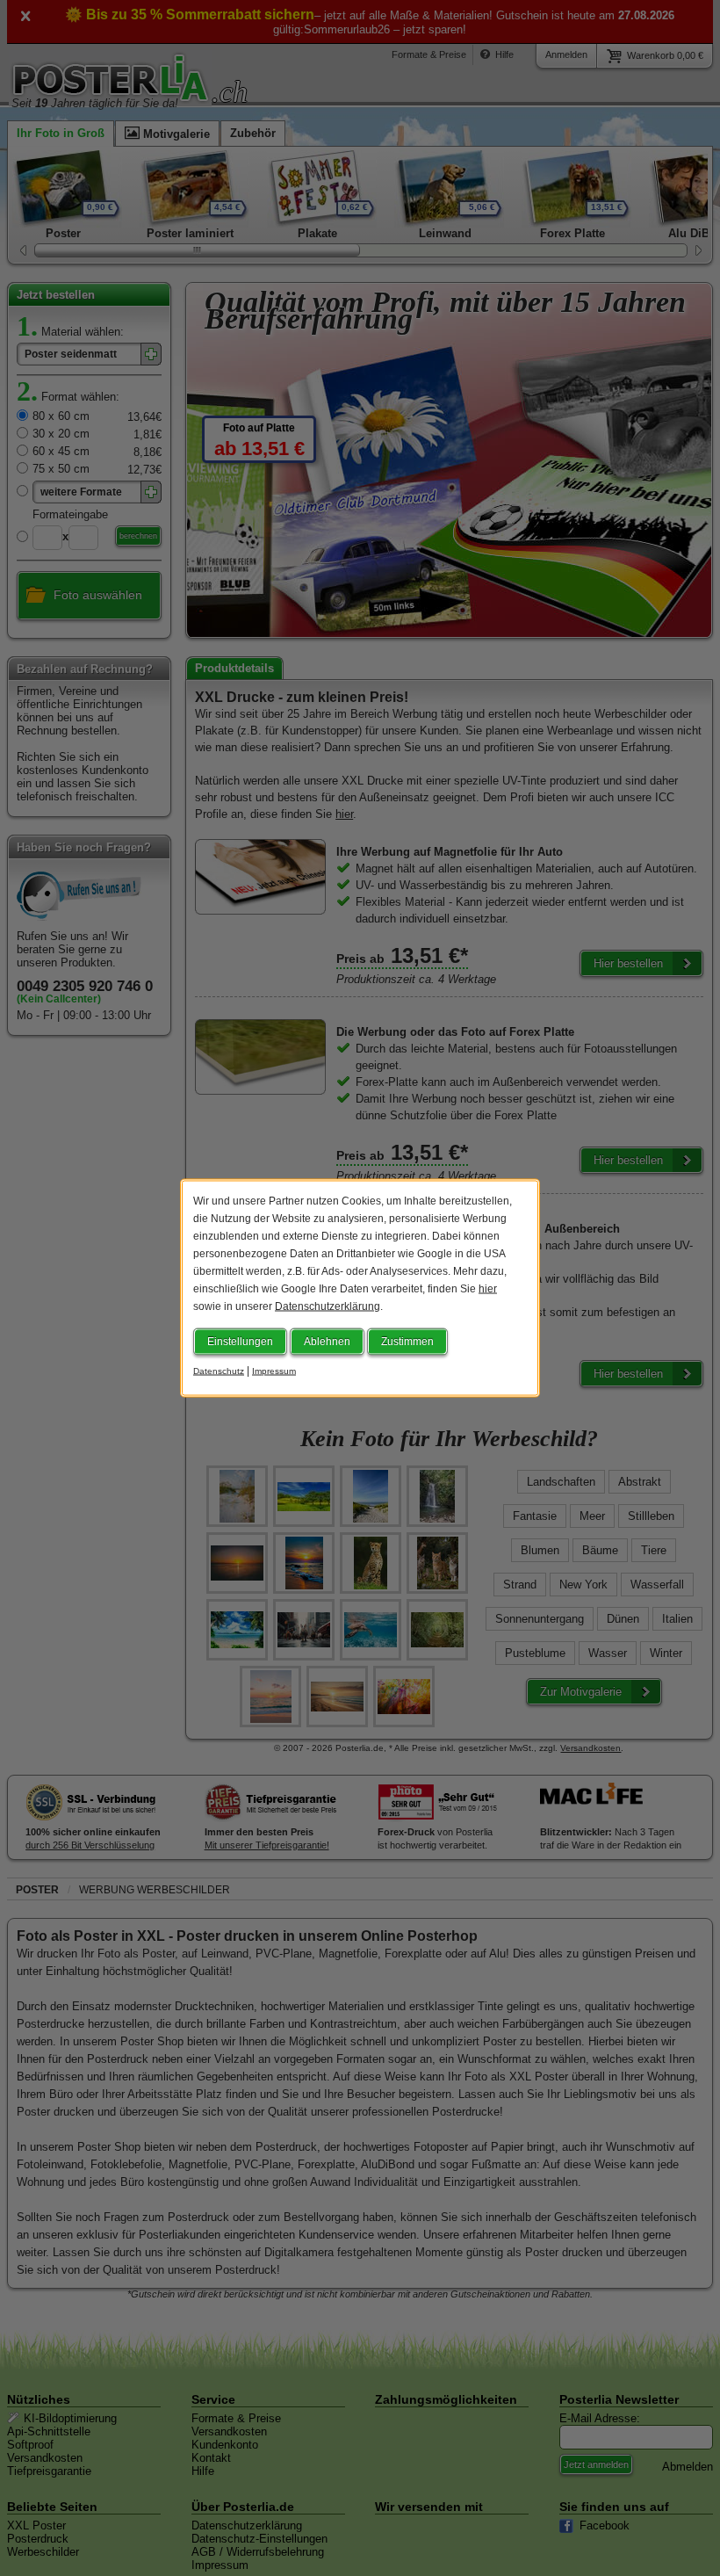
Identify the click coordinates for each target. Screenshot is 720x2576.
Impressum (274, 1371)
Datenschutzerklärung (328, 1306)
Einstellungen (240, 1342)
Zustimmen (407, 1342)
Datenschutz (219, 1371)
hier (488, 1289)
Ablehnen (327, 1342)
